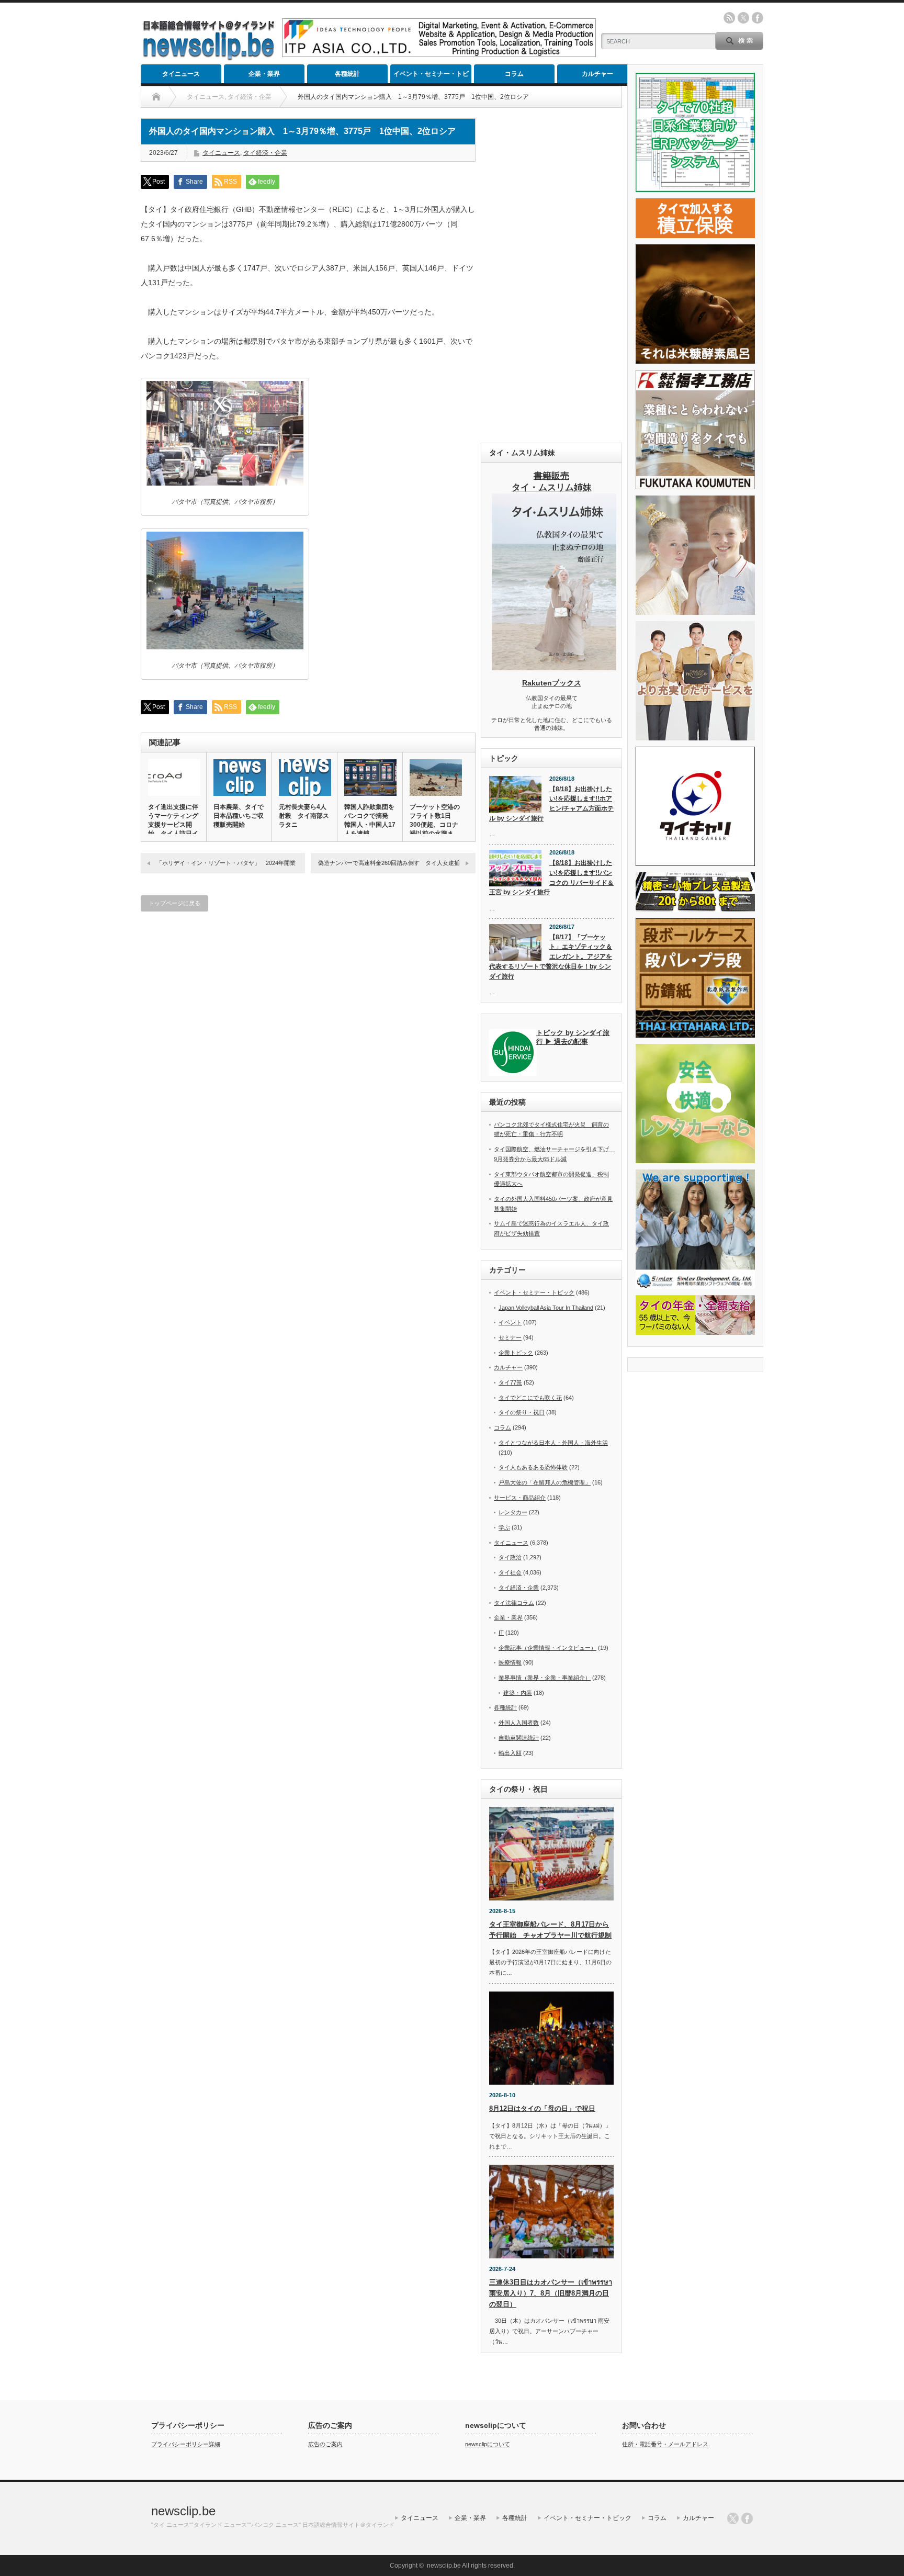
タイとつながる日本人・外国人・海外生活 (553, 1443)
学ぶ (504, 1527)
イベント (510, 1322)
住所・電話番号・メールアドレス (665, 2444)
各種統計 (347, 74)
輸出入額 (510, 1753)
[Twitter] (733, 2518)
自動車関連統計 (519, 1738)
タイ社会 (510, 1572)
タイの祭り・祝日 (522, 1412)
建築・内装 (518, 1693)
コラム (514, 74)
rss (729, 18)
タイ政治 (510, 1557)
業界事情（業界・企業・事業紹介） (545, 1678)
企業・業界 (264, 74)
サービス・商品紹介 (520, 1498)
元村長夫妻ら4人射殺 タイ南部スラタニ (304, 816)
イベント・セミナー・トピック (431, 77)
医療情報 (510, 1662)
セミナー (510, 1337)
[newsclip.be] (209, 58)
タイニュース (181, 74)
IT (501, 1633)
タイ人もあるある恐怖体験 (533, 1467)
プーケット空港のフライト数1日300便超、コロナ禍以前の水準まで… (435, 825)
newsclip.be (183, 2511)
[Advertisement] (551, 275)
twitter (743, 18)
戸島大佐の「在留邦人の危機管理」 (545, 1482)
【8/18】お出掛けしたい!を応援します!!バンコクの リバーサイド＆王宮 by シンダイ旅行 (551, 878)
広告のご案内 (325, 2444)
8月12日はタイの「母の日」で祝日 (542, 2108)
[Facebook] (747, 2518)
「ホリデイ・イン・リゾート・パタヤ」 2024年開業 (226, 863)
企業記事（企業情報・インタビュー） (547, 1648)
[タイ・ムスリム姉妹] (554, 667)
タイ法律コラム (514, 1603)
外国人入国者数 (519, 1723)
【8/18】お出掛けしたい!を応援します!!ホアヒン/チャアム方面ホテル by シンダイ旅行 (551, 804)
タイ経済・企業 (265, 153)
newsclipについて (488, 2444)
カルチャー (597, 74)
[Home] (156, 97)
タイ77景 (510, 1382)
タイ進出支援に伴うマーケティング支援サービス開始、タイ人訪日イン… (173, 825)
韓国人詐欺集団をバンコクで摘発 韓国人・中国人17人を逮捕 (370, 820)
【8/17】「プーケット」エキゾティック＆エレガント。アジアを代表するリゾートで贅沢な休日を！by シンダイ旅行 (551, 957)
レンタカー (513, 1512)
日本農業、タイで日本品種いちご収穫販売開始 (239, 816)
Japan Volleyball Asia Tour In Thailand (546, 1308)
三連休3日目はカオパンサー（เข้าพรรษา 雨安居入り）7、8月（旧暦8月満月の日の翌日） (551, 2293)
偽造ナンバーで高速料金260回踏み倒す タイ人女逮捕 (389, 863)
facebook (758, 18)
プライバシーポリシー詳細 (186, 2444)
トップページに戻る (174, 903)
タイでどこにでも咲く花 (530, 1398)
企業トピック (516, 1353)
